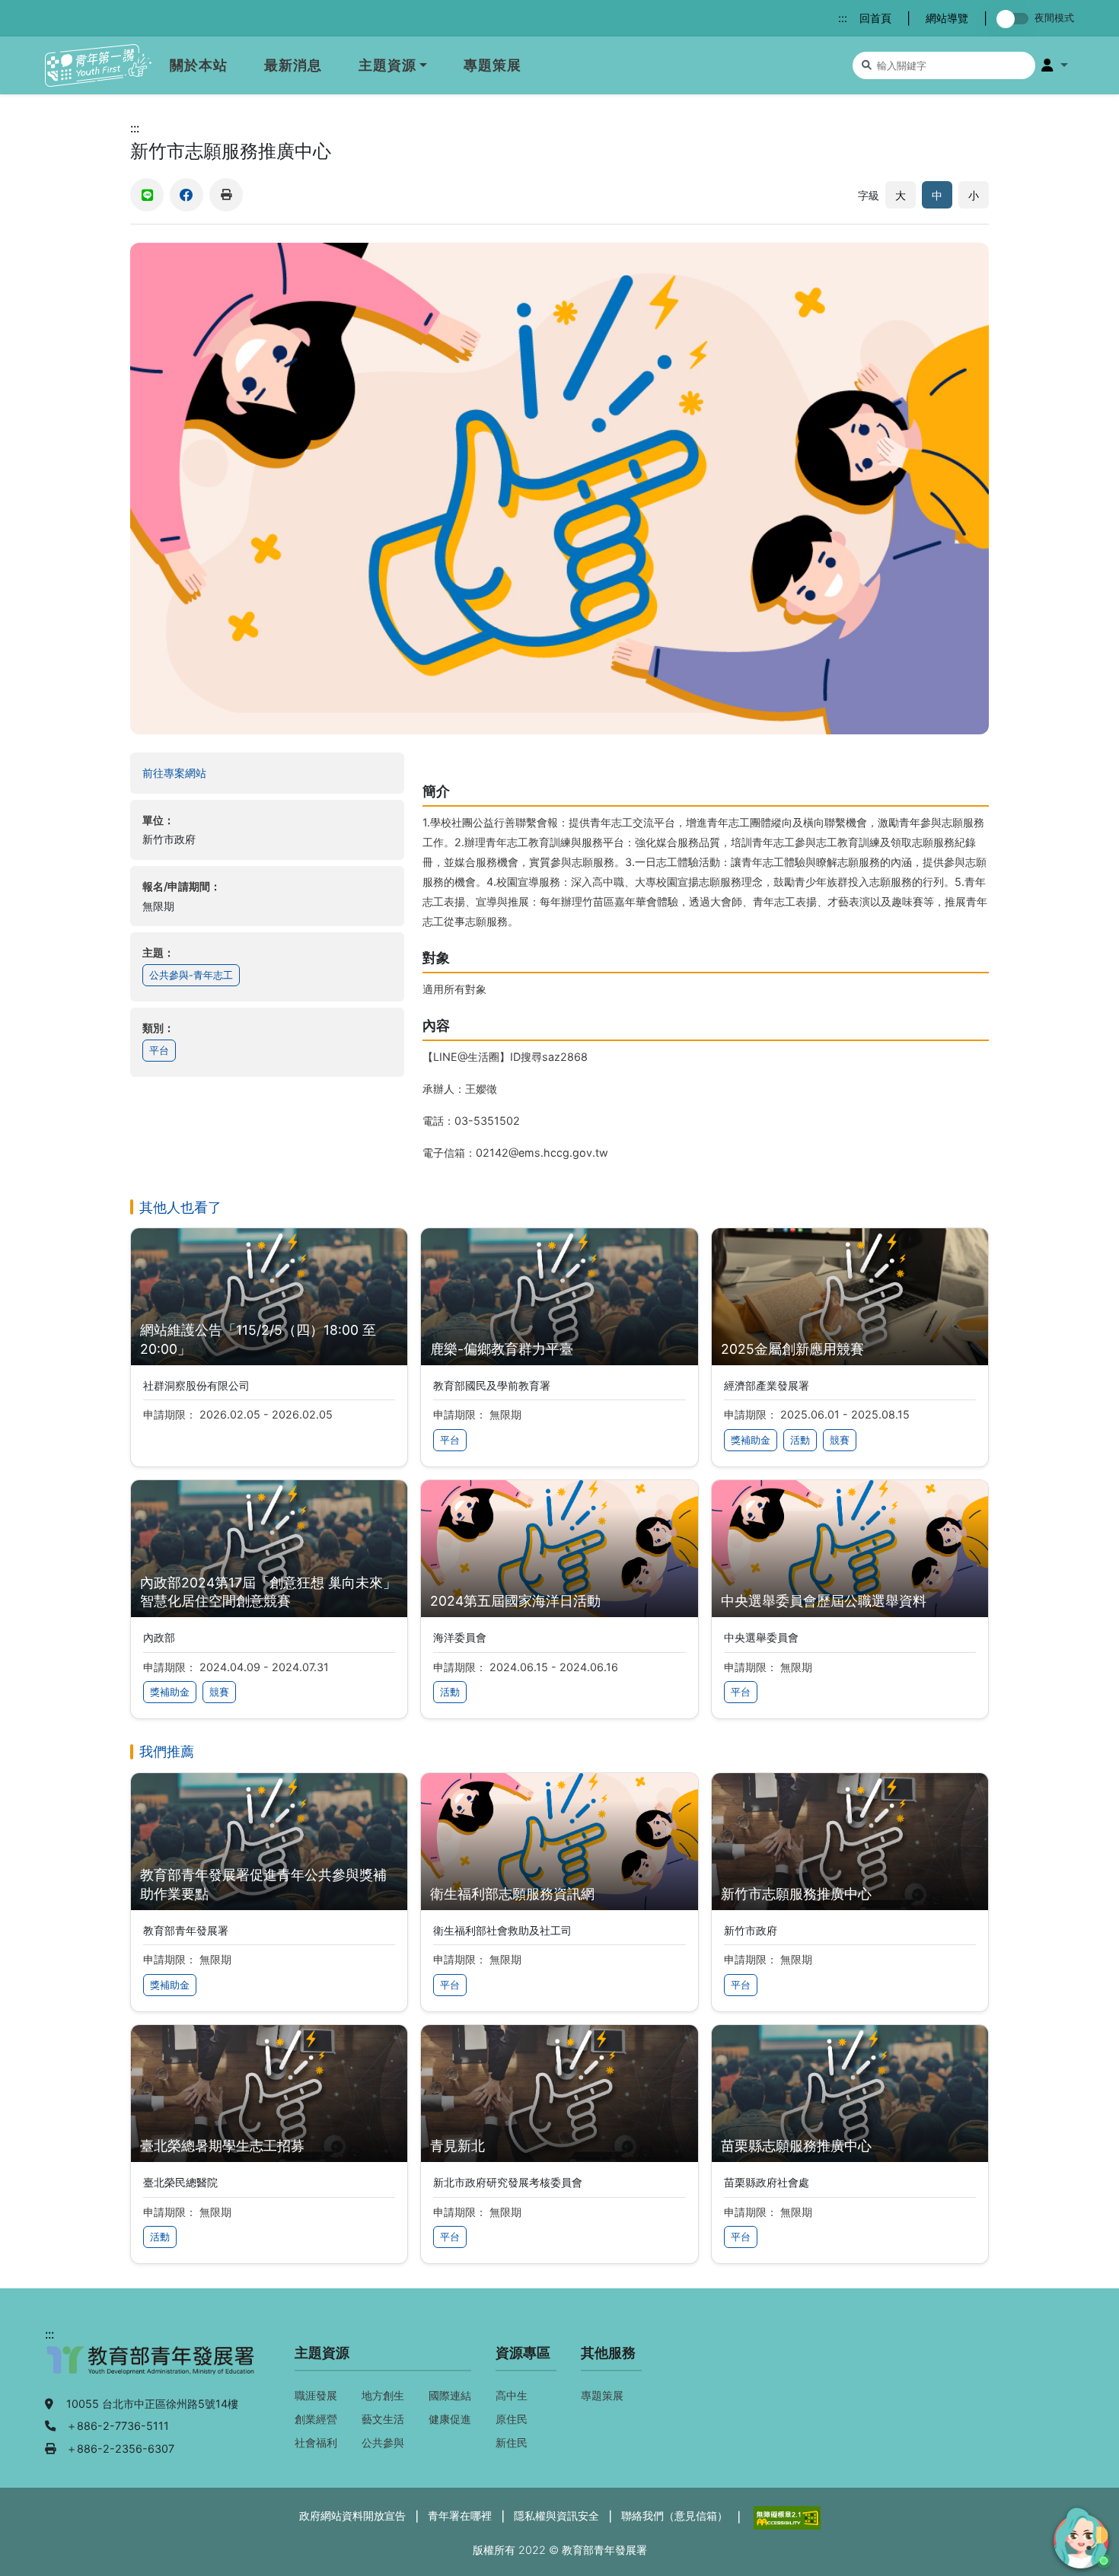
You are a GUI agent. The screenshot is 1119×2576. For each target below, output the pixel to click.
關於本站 (199, 65)
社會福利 (316, 2442)
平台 (159, 1051)
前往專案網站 (204, 772)
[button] (1055, 65)
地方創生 (383, 2395)
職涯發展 (316, 2395)
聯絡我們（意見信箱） (674, 2516)
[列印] (226, 195)
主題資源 (387, 65)
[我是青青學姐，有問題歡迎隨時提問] (1079, 2536)
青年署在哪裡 (460, 2516)
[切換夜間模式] (1015, 19)
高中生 (512, 2395)
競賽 (840, 1440)
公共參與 (383, 2442)
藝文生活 (383, 2419)
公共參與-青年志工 (191, 975)
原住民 (512, 2419)
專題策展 (493, 65)
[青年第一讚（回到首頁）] (98, 66)
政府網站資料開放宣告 (352, 2516)
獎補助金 (751, 1440)
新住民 (512, 2442)
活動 (800, 1440)
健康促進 (450, 2419)
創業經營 (316, 2419)
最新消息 (293, 65)
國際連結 (450, 2395)
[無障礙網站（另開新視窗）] (785, 2516)
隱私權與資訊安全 (556, 2516)
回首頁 (875, 18)
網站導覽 (947, 18)
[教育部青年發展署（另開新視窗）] (151, 2368)
